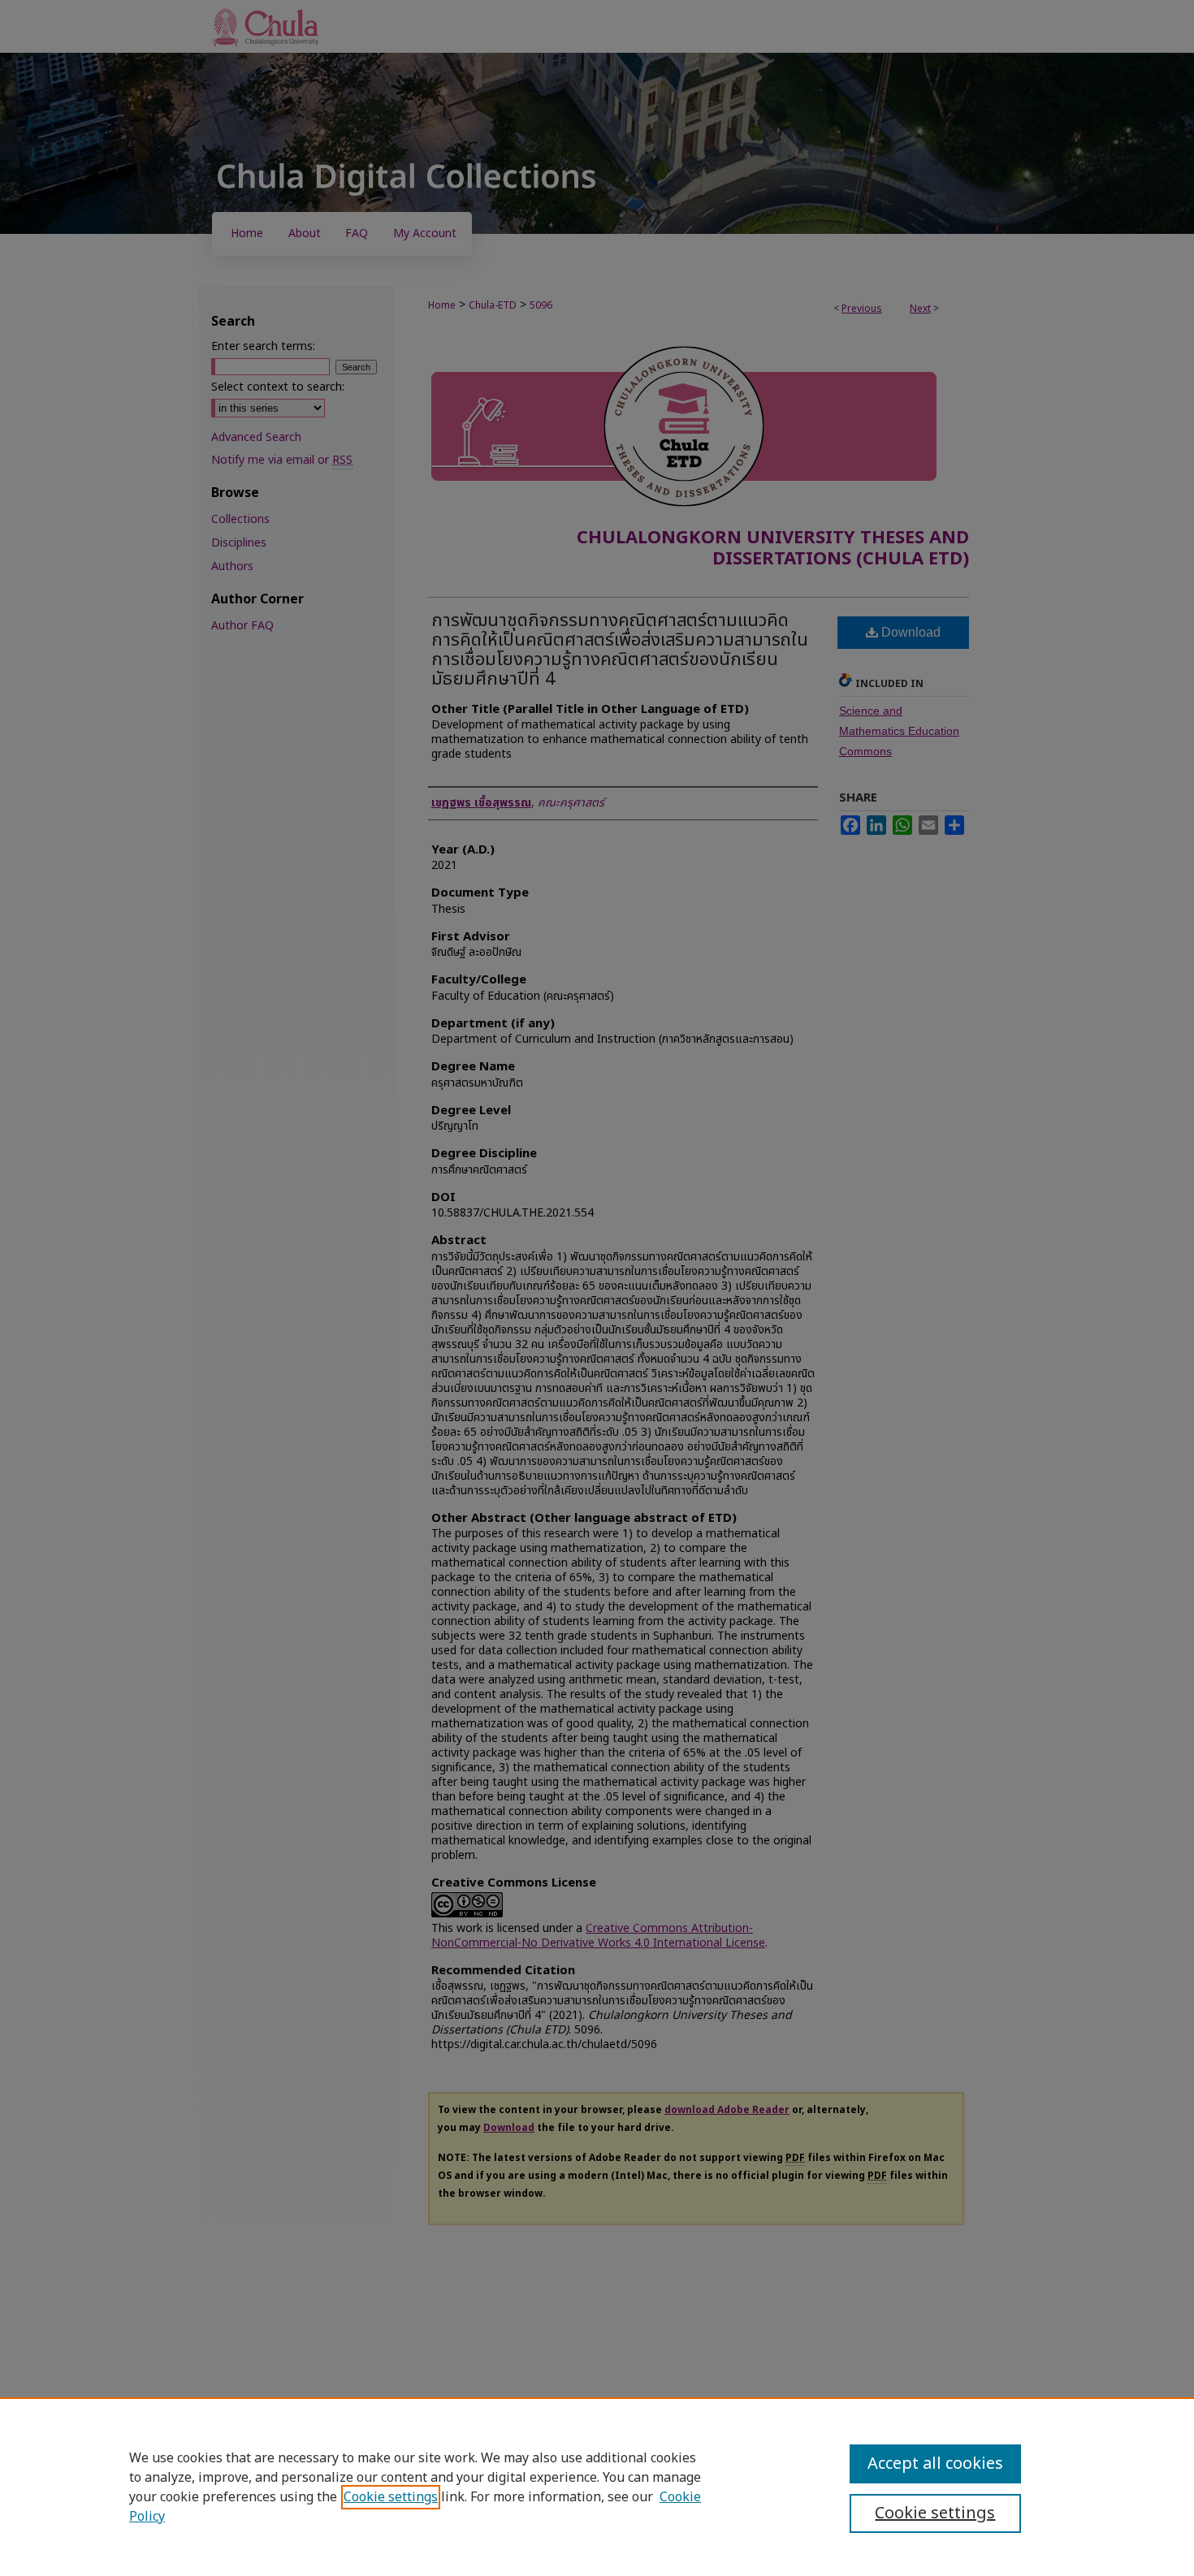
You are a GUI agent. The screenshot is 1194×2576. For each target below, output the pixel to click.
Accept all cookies (935, 2464)
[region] (597, 2487)
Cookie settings (391, 2497)
